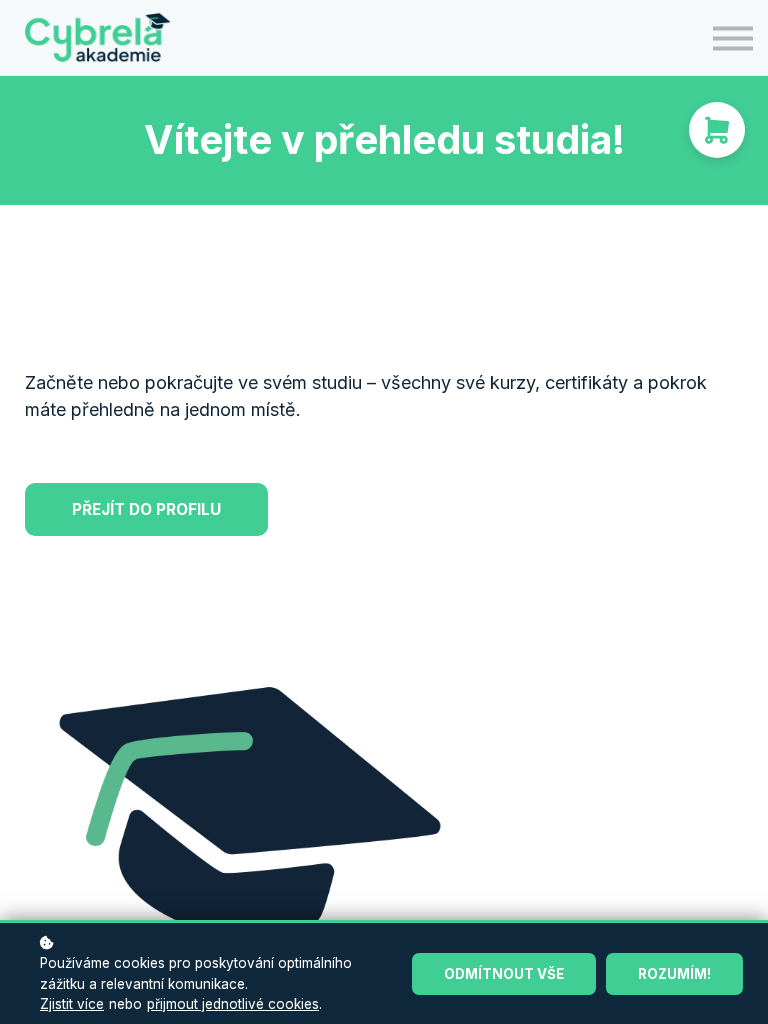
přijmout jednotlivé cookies (233, 1004)
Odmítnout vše (504, 974)
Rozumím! (674, 974)
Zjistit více (72, 1004)
